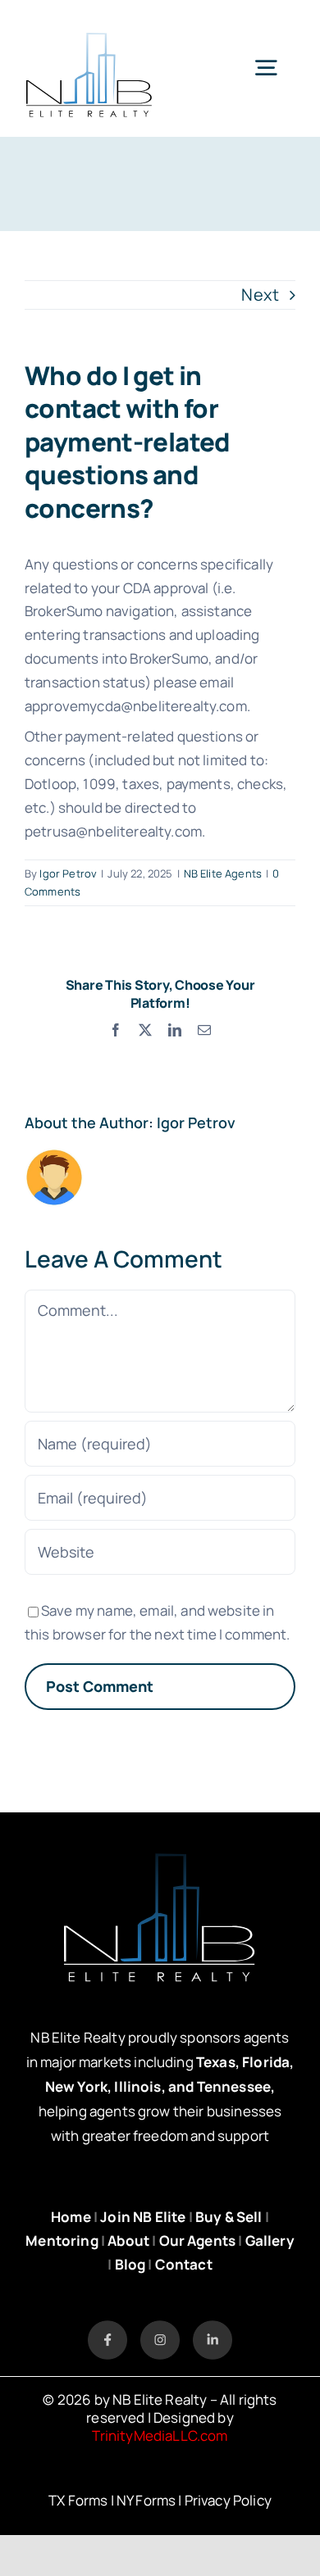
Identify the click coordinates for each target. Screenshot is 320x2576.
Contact (184, 2264)
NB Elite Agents (223, 873)
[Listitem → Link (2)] (160, 2328)
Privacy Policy (228, 2500)
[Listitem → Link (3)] (213, 2328)
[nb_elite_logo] (89, 24)
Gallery (270, 2240)
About (128, 2240)
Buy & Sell (229, 2217)
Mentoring (62, 2240)
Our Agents (198, 2240)
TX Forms (78, 2500)
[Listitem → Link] (107, 2328)
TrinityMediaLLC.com (160, 2435)
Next (260, 295)
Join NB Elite (143, 2217)
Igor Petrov (68, 873)
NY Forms (146, 2500)
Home (71, 2217)
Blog (130, 2264)
